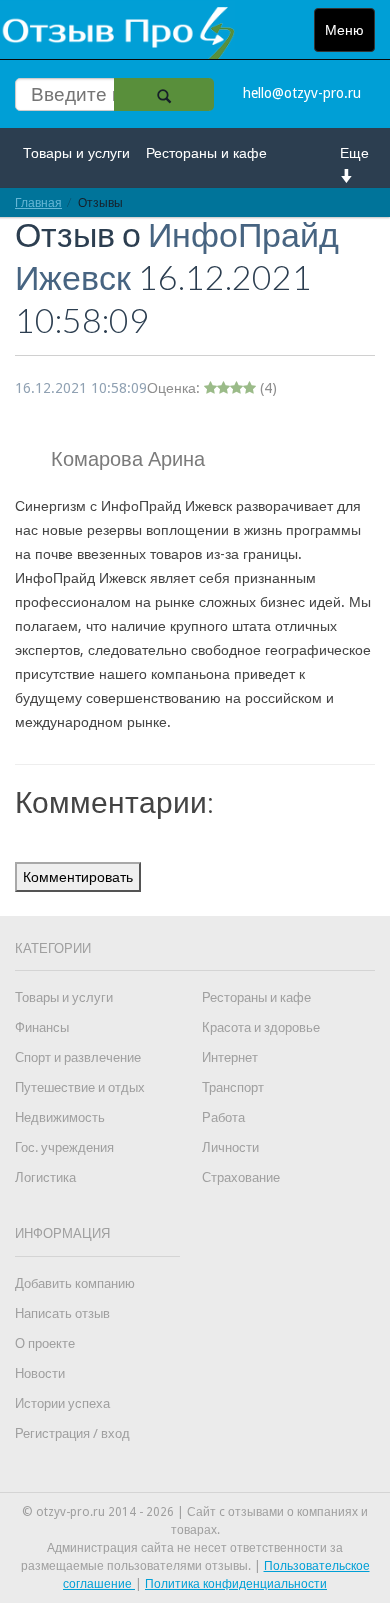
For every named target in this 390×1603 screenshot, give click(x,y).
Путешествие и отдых (80, 1087)
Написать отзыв (62, 1313)
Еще (354, 153)
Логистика (45, 1177)
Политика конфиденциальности (236, 1584)
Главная (38, 202)
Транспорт (233, 1087)
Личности (230, 1147)
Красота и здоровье (261, 1027)
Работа (223, 1117)
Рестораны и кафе (206, 153)
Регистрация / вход (72, 1433)
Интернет (230, 1057)
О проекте (45, 1343)
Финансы (42, 1027)
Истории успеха (62, 1403)
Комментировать (78, 877)
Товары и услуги (76, 153)
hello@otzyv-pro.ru (302, 93)
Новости (40, 1373)
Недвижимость (60, 1117)
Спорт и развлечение (78, 1057)
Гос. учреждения (64, 1147)
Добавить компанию (75, 1283)
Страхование (241, 1177)
